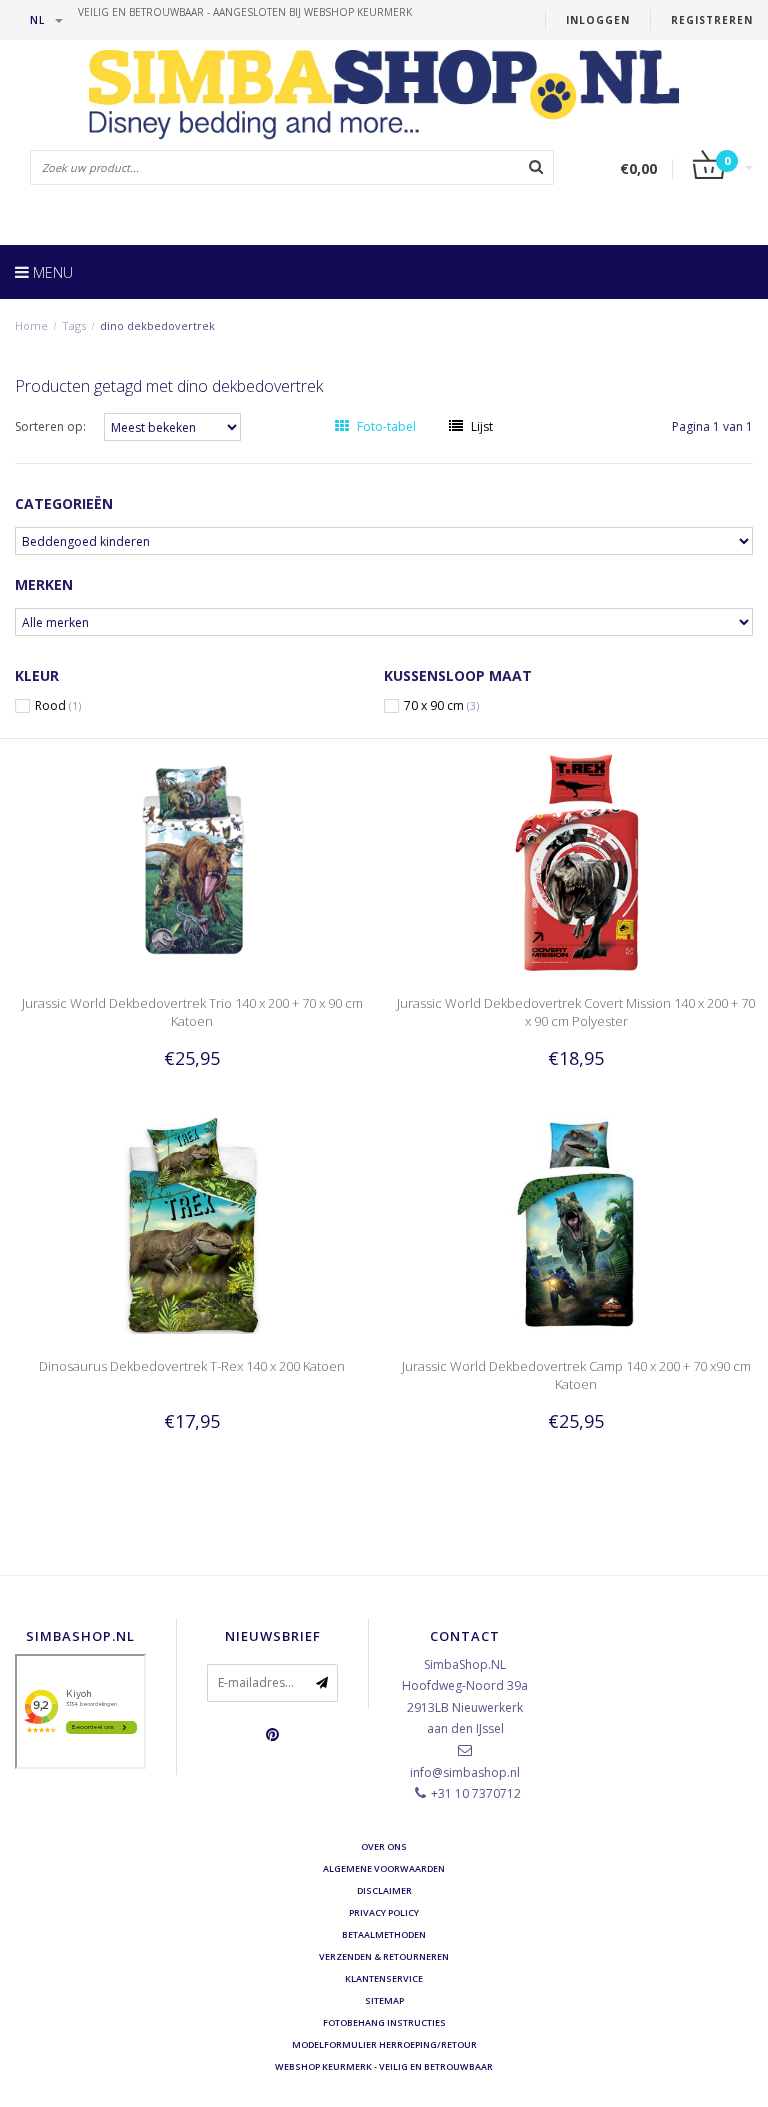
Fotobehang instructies (384, 2022)
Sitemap (384, 2000)
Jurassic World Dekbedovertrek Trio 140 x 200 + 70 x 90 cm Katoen (192, 1012)
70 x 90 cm (441, 706)
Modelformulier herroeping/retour (384, 2044)
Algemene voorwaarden (384, 1868)
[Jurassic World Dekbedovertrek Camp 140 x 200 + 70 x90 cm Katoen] (576, 1224)
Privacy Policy (384, 1912)
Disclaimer (384, 1890)
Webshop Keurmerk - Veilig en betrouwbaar (384, 2066)
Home (31, 325)
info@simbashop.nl (465, 1772)
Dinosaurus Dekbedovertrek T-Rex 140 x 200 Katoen (192, 1366)
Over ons (384, 1846)
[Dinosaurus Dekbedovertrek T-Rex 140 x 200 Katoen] (192, 1224)
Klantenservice (384, 1978)
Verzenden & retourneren (384, 1956)
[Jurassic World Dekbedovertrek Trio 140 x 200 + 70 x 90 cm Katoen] (192, 861)
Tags (74, 325)
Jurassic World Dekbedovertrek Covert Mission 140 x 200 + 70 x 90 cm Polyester (576, 1012)
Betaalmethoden (384, 1934)
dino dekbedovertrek (157, 325)
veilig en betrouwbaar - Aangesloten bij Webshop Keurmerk (245, 12)
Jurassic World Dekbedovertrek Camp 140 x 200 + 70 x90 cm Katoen (576, 1375)
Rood (58, 706)
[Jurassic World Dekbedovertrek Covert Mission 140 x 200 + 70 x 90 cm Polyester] (576, 861)
